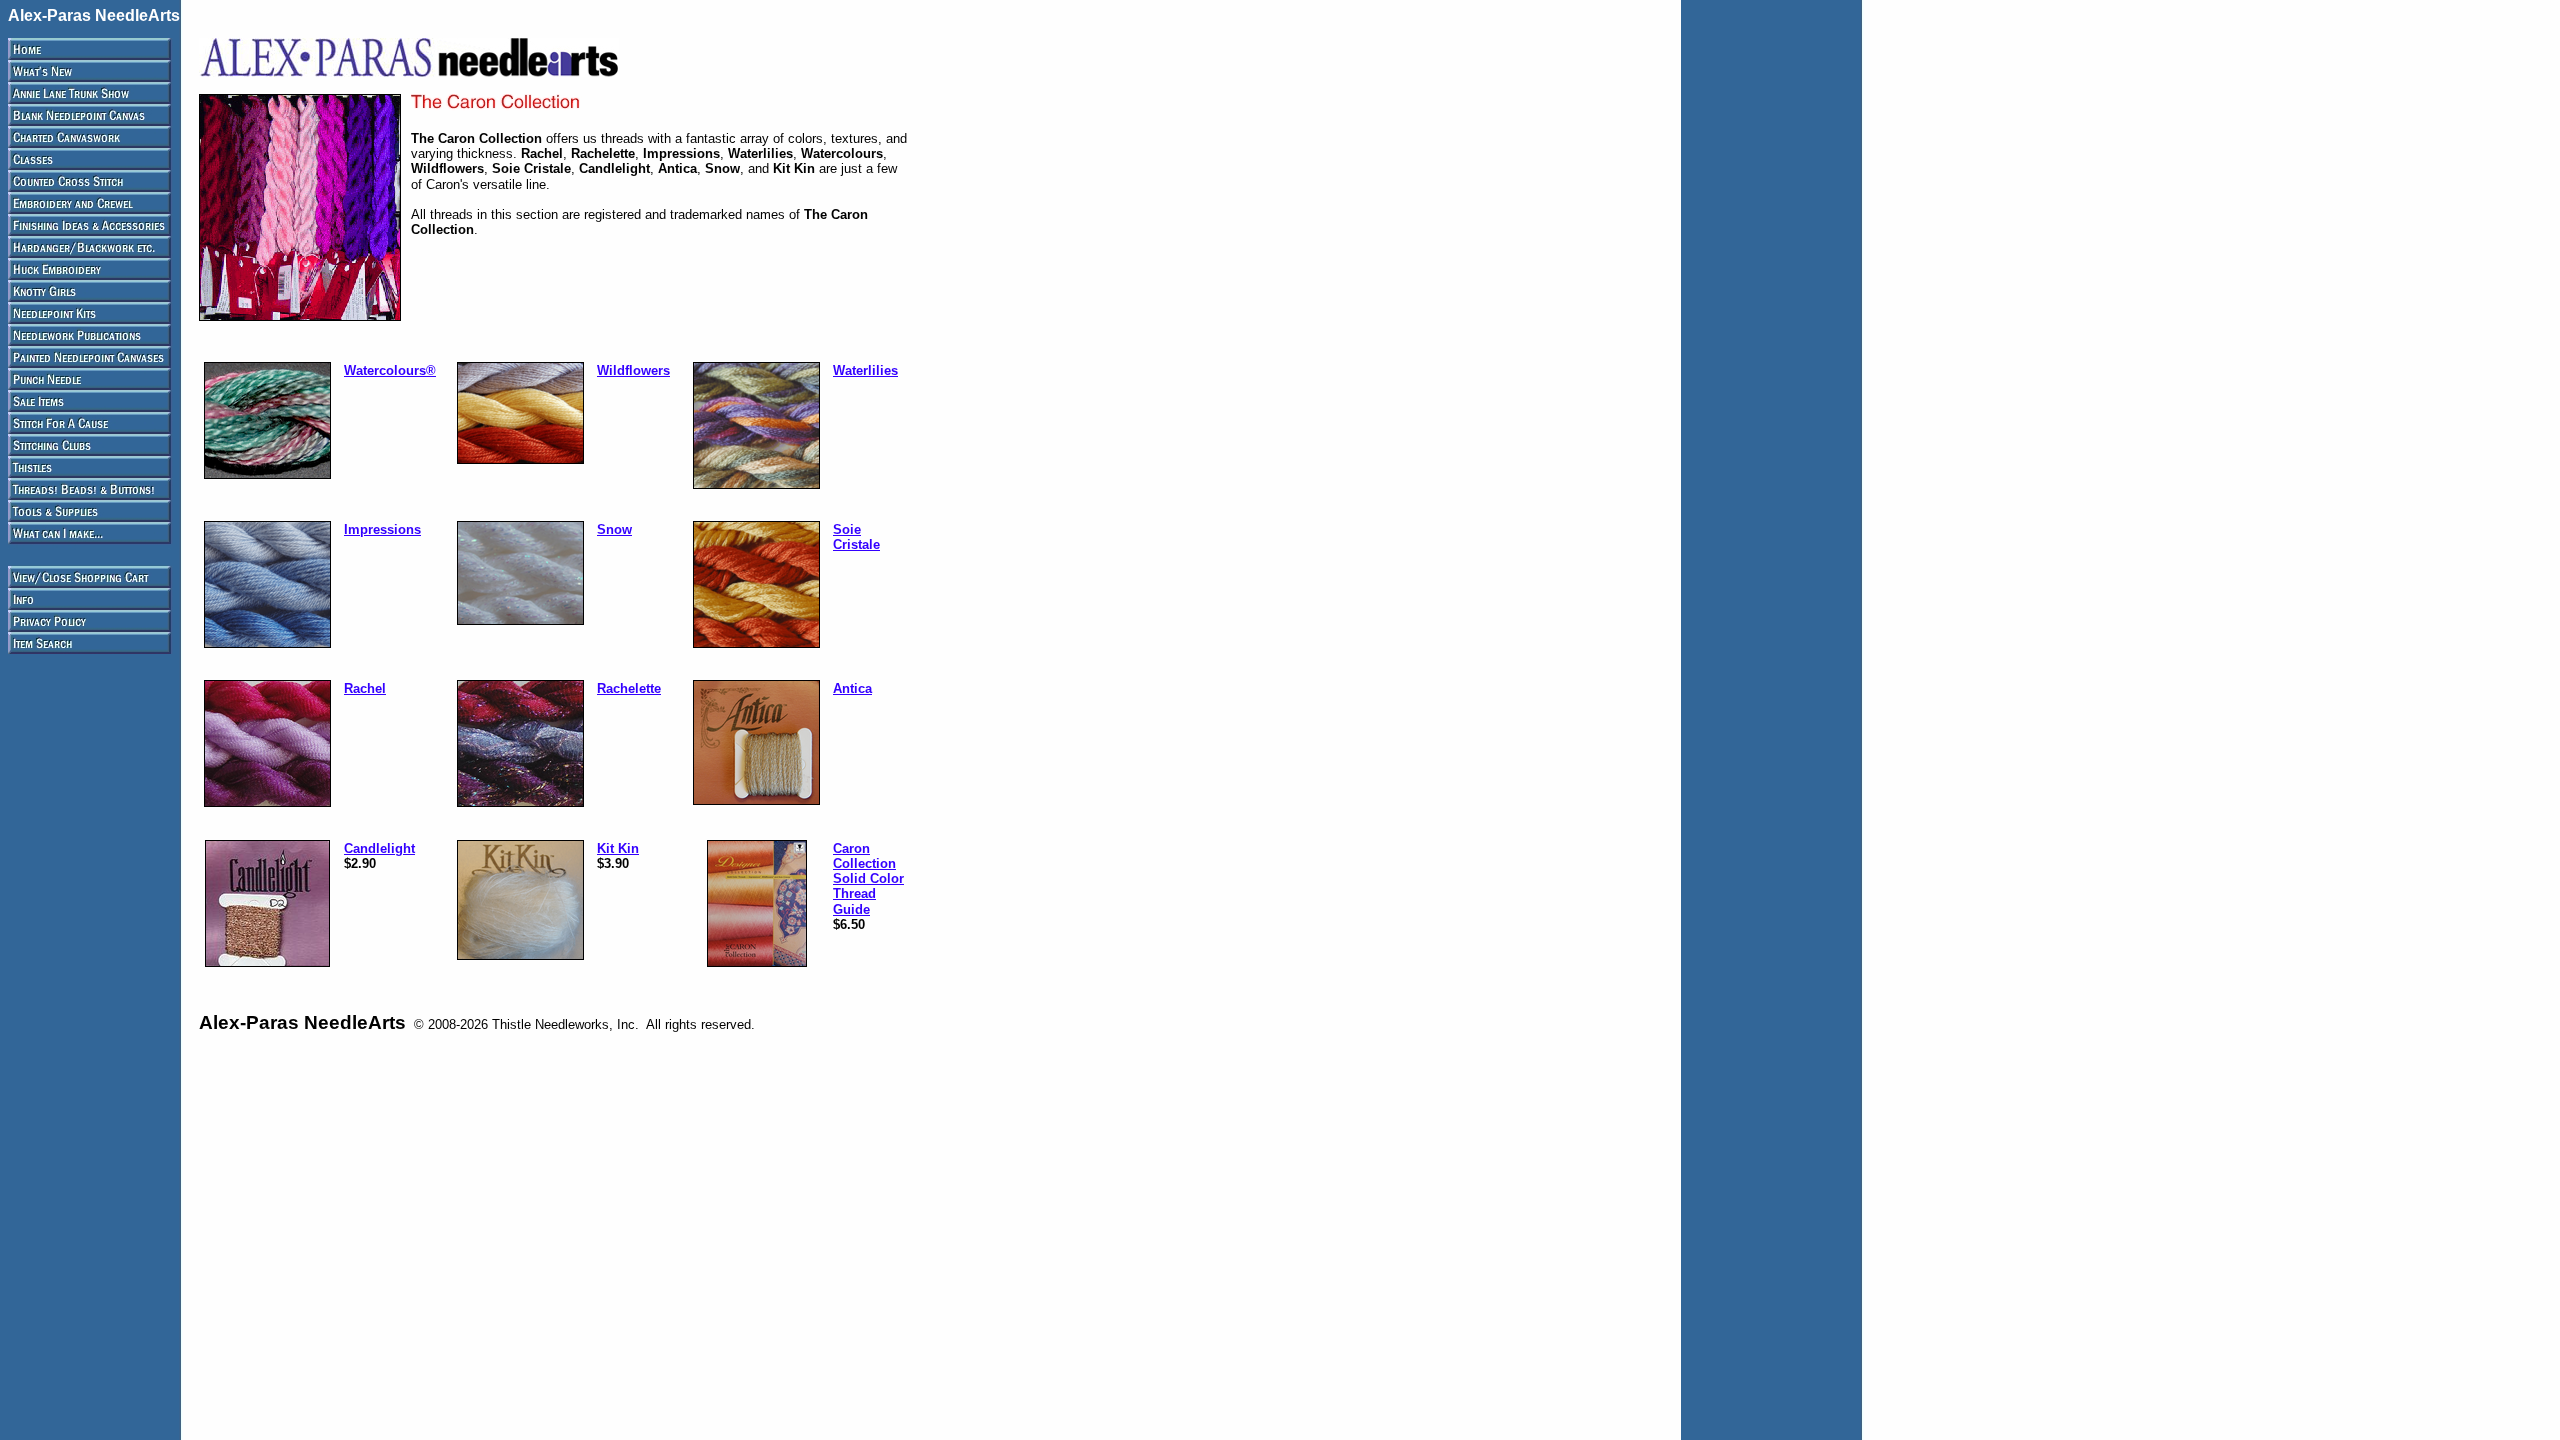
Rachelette (629, 688)
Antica (852, 688)
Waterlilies (865, 370)
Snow (614, 529)
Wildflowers (633, 370)
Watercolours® (390, 370)
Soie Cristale (856, 537)
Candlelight (379, 848)
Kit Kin (618, 848)
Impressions (382, 529)
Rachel (365, 688)
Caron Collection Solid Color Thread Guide (868, 879)
